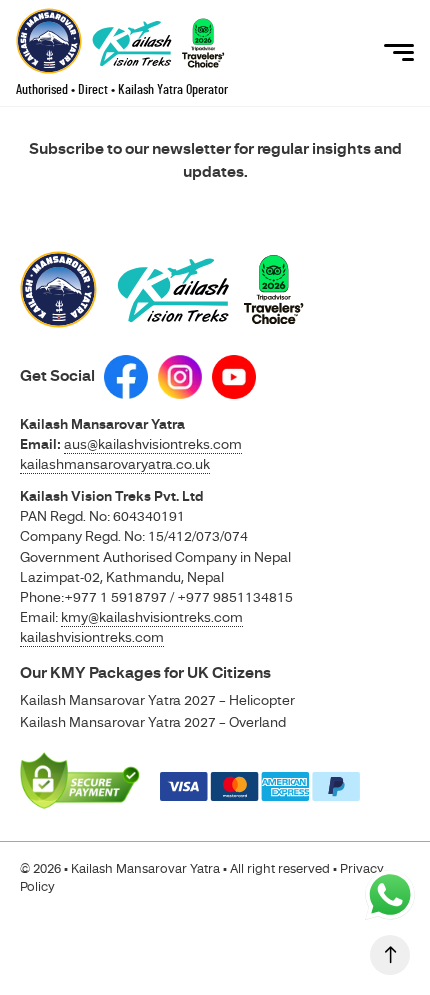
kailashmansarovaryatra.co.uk (115, 464)
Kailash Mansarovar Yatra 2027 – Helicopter (157, 700)
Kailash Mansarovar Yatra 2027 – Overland (153, 722)
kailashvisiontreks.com (92, 637)
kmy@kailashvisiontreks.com (152, 617)
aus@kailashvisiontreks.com (153, 444)
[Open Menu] (399, 53)
